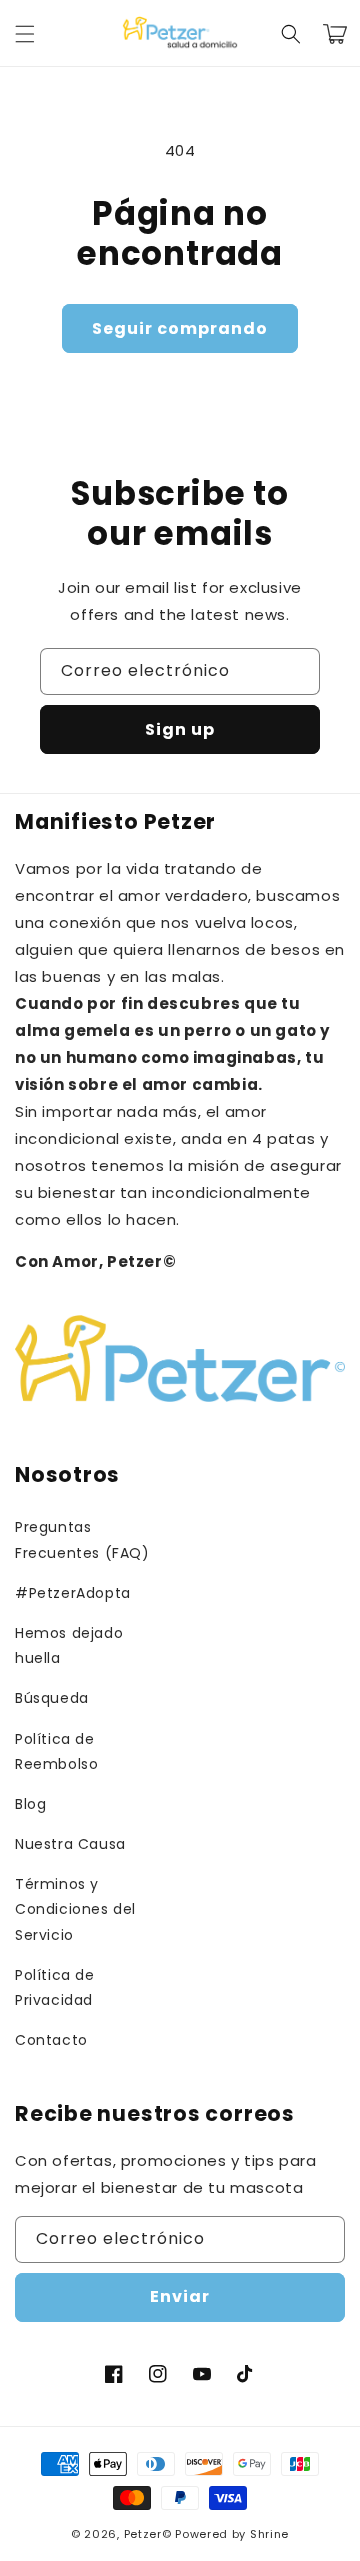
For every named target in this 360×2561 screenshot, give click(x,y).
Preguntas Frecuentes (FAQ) (82, 1539)
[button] (25, 34)
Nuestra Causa (70, 1844)
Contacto (51, 2040)
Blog (30, 1804)
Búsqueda (52, 1698)
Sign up (180, 729)
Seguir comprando (180, 328)
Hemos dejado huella (69, 1645)
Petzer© (148, 2534)
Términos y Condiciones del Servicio (75, 1909)
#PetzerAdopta (73, 1593)
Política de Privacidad (55, 1987)
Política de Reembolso (56, 1751)
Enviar (180, 2296)
